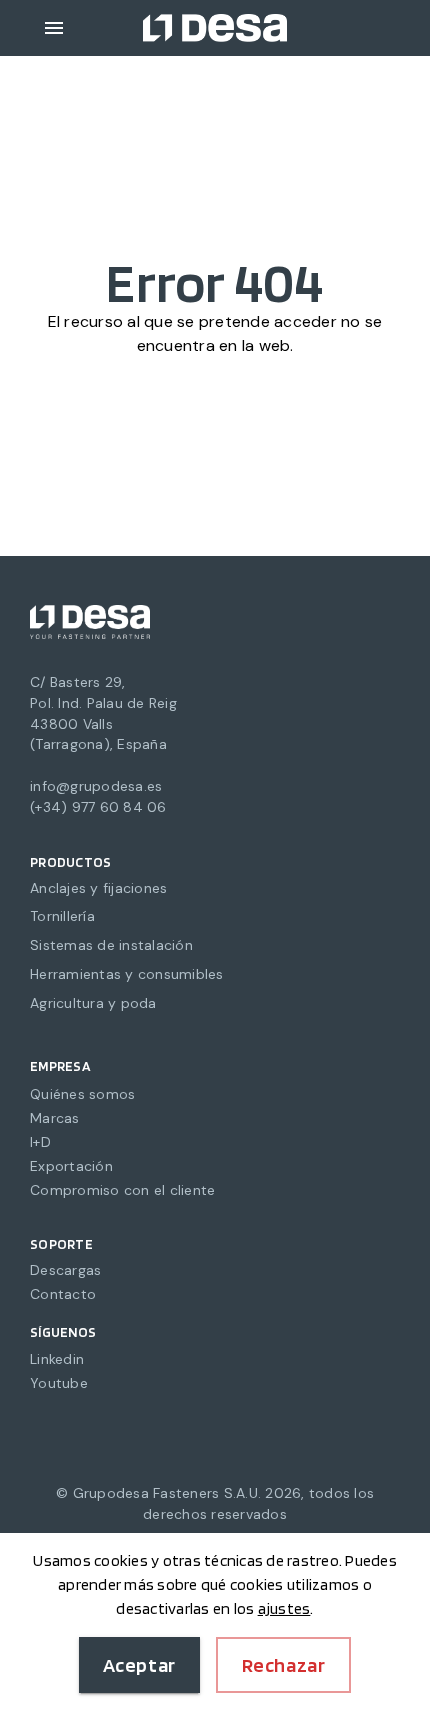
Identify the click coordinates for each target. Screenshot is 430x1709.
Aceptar (139, 1665)
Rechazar (284, 1665)
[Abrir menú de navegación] (54, 28)
